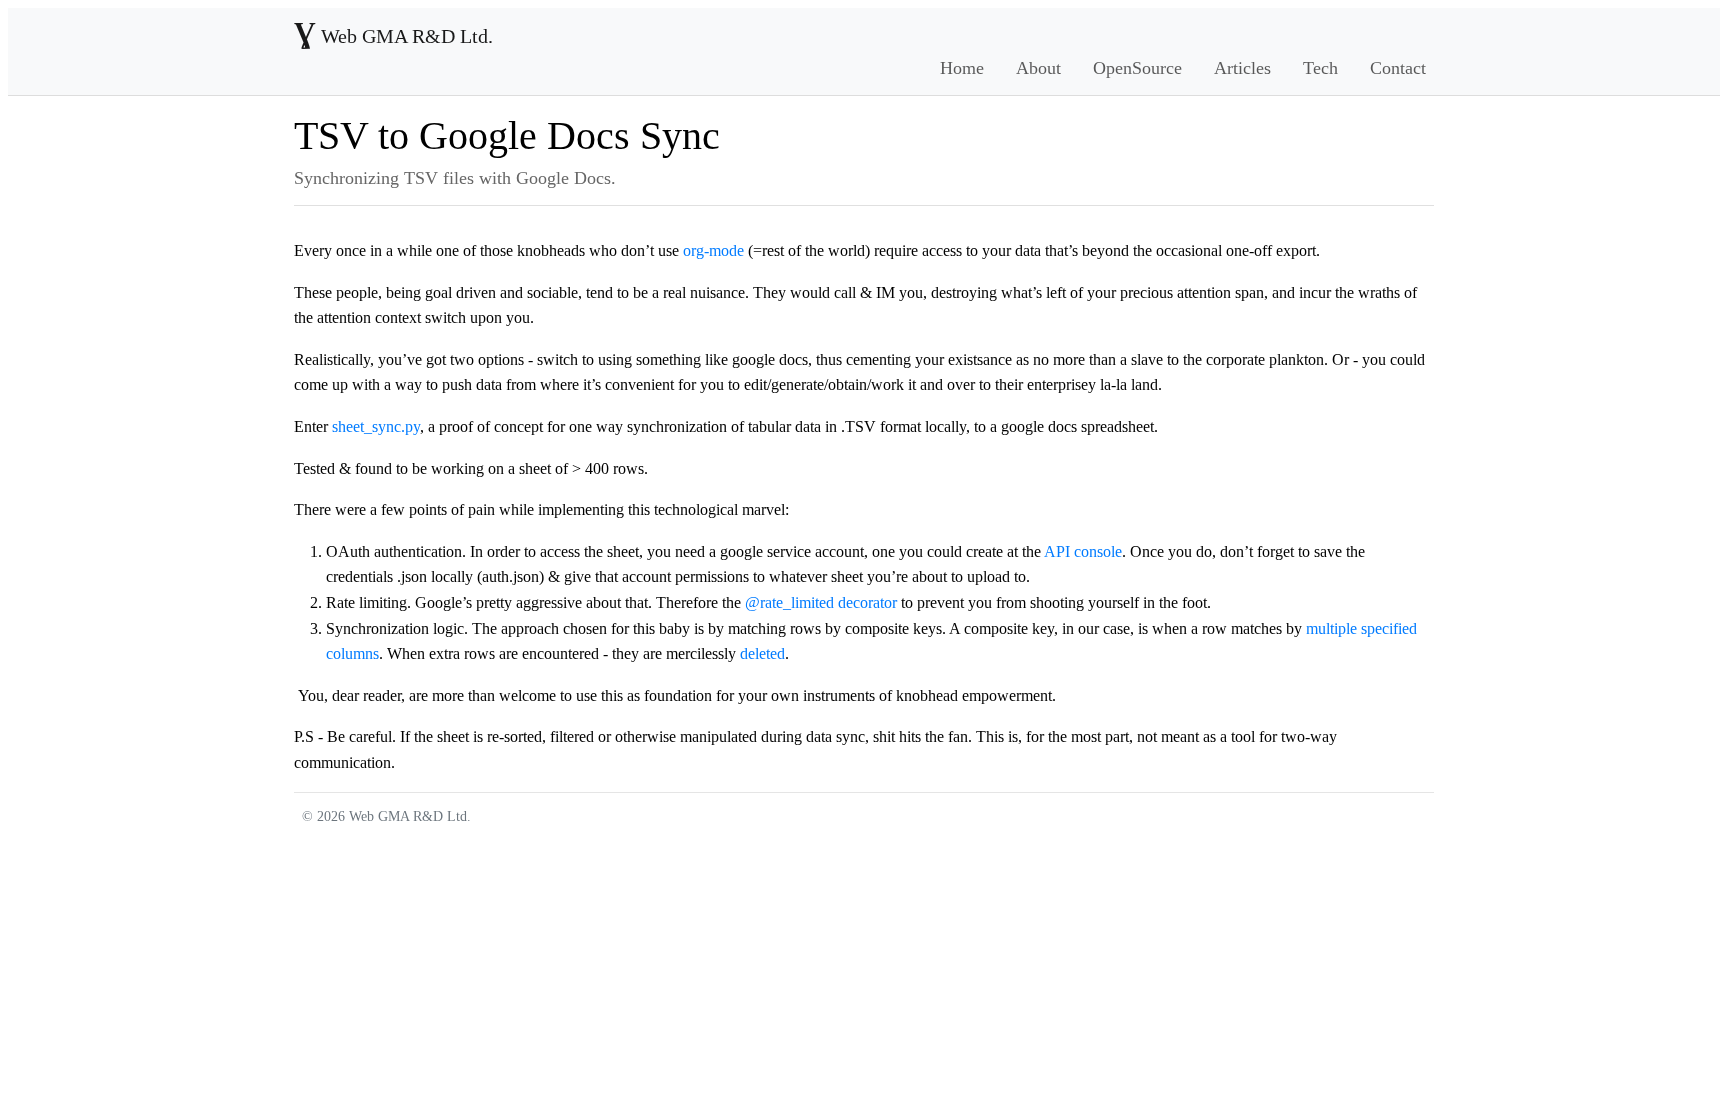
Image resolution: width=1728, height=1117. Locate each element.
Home (962, 68)
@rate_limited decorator (821, 602)
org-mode (713, 250)
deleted (762, 653)
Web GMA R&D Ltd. (393, 36)
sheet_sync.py (376, 426)
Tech (1320, 68)
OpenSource (1137, 68)
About (1038, 68)
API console (1083, 551)
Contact (1398, 68)
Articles (1242, 68)
